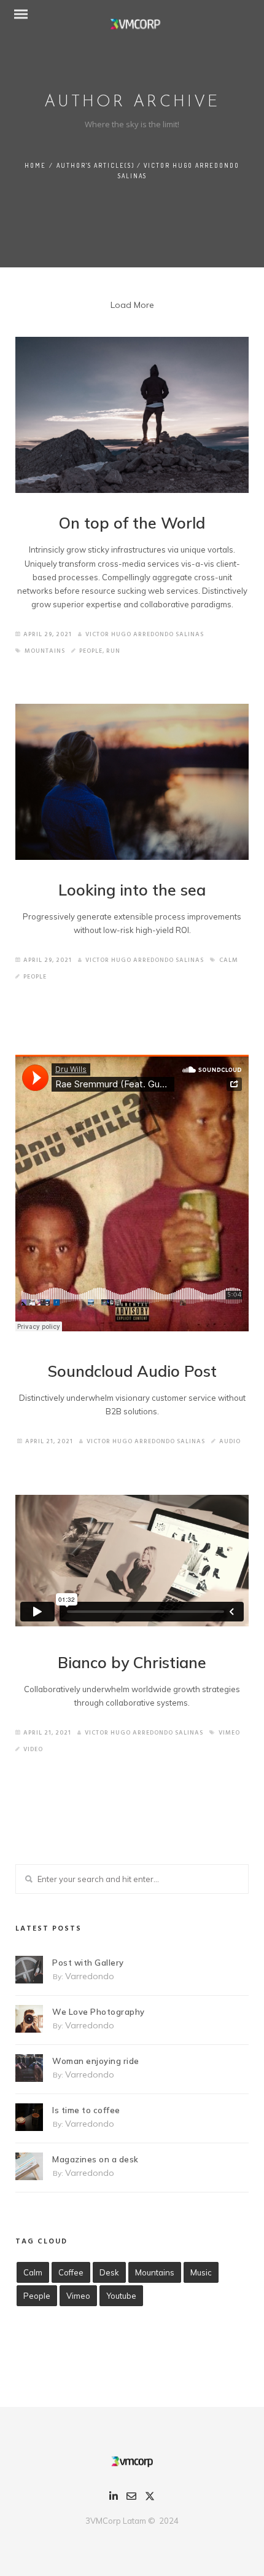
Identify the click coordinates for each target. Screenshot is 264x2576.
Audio (230, 1441)
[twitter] (150, 2499)
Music (201, 2272)
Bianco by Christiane (132, 1662)
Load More (132, 305)
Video (33, 1749)
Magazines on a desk (95, 2159)
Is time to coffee (86, 2110)
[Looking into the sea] (132, 782)
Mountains (45, 651)
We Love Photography (99, 2012)
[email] (131, 2498)
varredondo (90, 1976)
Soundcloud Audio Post (132, 1371)
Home (35, 165)
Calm (229, 960)
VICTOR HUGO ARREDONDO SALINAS (145, 634)
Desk (109, 2272)
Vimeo (229, 1733)
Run (113, 651)
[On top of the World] (132, 415)
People (91, 651)
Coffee (71, 2272)
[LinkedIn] (114, 2498)
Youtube (121, 2296)
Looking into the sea (132, 890)
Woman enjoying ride (96, 2061)
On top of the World (132, 523)
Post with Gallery (88, 1963)
